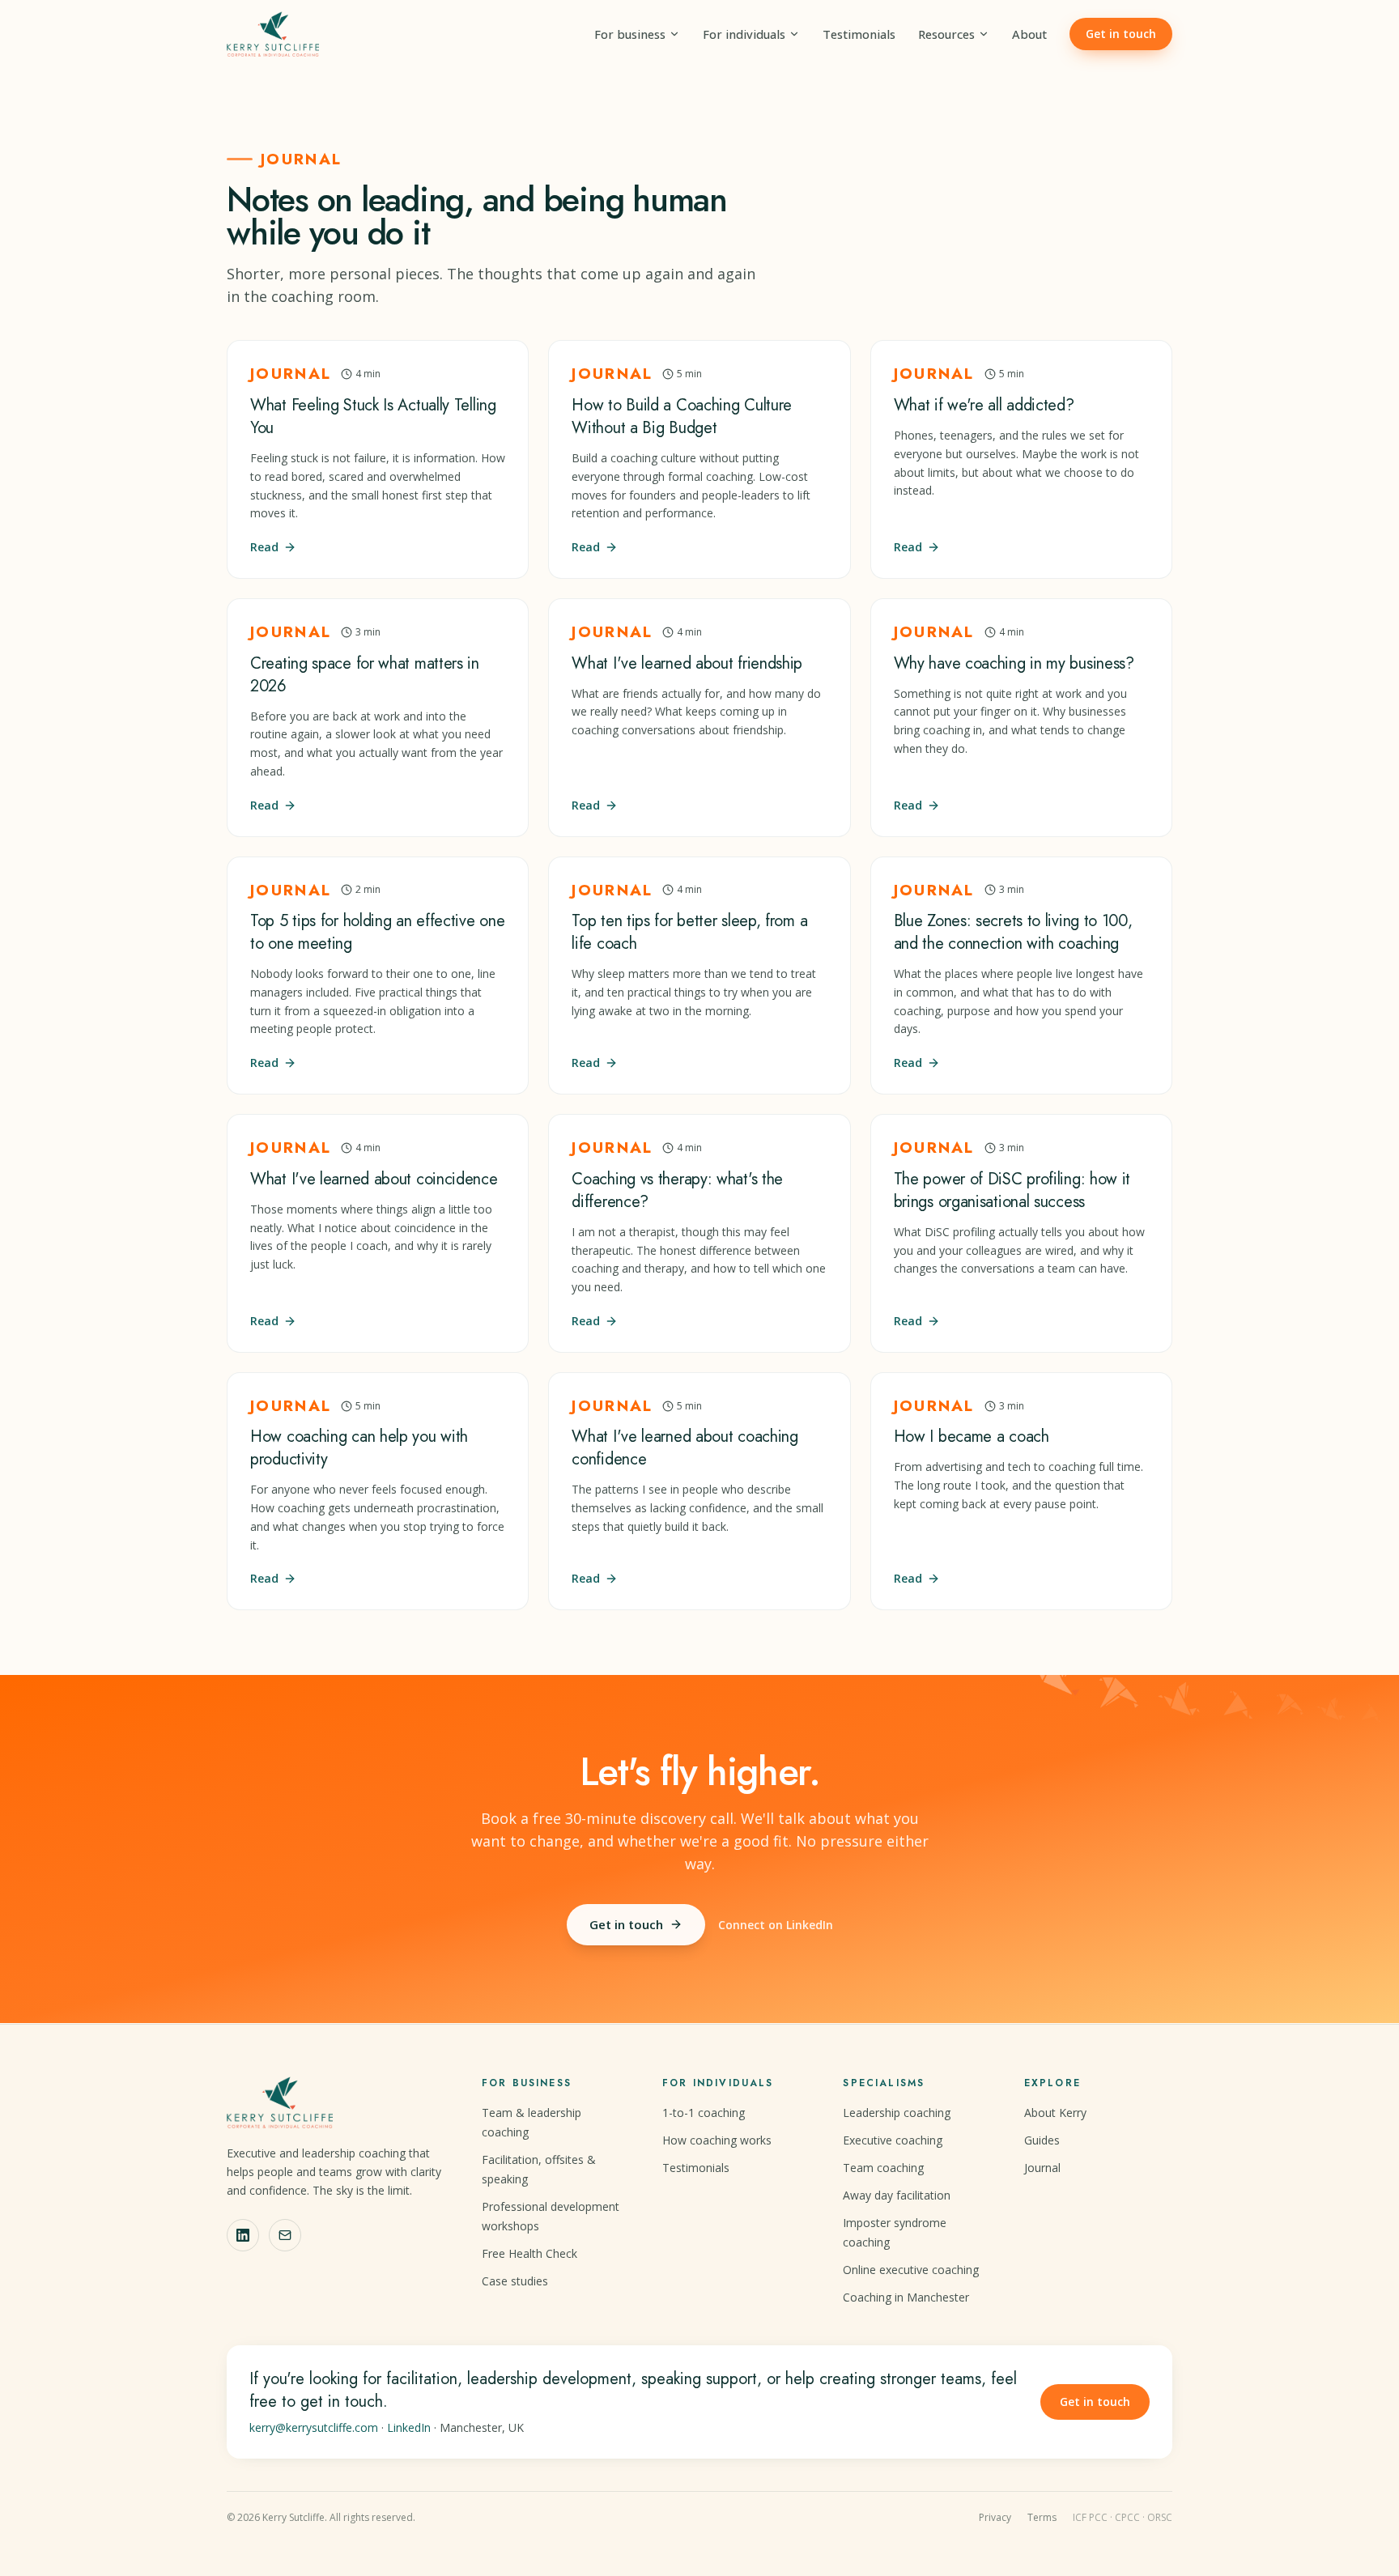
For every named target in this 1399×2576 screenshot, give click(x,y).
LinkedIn (409, 2427)
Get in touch (1121, 34)
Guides (1042, 2140)
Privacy (995, 2518)
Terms (1042, 2518)
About (1029, 34)
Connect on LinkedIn (776, 1925)
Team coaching (883, 2168)
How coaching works (717, 2140)
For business (630, 34)
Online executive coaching (911, 2270)
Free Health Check (529, 2253)
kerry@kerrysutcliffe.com (314, 2427)
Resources (946, 34)
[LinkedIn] (243, 2235)
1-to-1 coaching (704, 2113)
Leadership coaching (897, 2113)
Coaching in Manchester (906, 2297)
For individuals (744, 34)
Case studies (515, 2281)
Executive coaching (893, 2140)
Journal (1042, 2168)
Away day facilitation (897, 2195)
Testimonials (859, 34)
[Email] (285, 2235)
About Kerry (1055, 2113)
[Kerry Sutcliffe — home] (273, 34)
